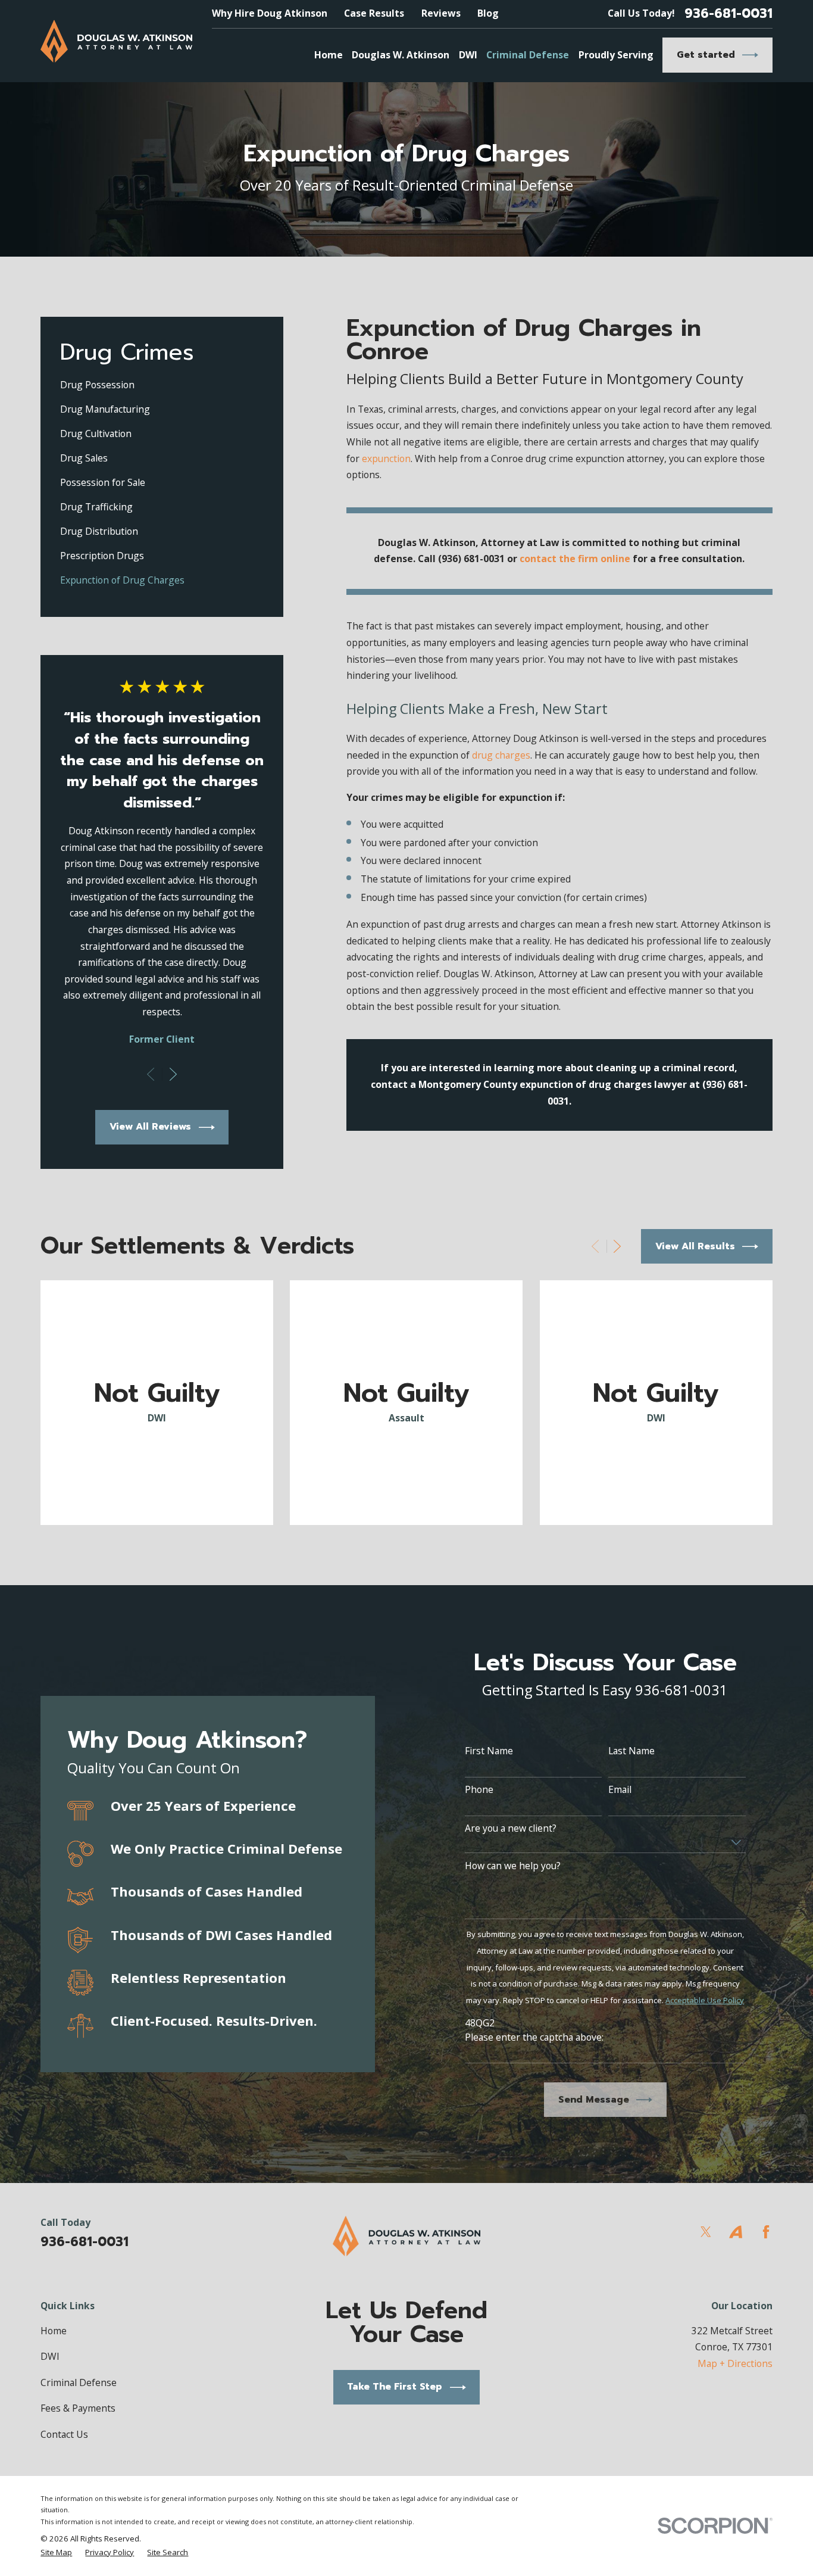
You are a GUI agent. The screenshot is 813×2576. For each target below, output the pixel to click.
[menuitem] (162, 385)
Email (620, 1790)
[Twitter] (706, 2232)
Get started (706, 55)
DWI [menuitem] (468, 55)
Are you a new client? (511, 1828)
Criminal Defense (79, 2382)
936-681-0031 (728, 14)
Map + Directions (735, 2363)
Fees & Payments (78, 2408)
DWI (50, 2356)
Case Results (374, 13)
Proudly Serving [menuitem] (616, 55)
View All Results (695, 1246)
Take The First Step (395, 2387)
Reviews (441, 13)
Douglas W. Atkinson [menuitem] (401, 55)
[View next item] (173, 1074)
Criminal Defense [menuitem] (528, 55)
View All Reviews (150, 1127)
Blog (488, 13)
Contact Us (64, 2434)
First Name (489, 1751)
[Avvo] (736, 2232)
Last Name (631, 1751)
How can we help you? (513, 1866)
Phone (479, 1790)
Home (54, 2331)
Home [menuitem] (329, 55)
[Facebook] (766, 2232)
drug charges (501, 755)
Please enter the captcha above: (534, 2037)
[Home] (116, 41)
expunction (386, 459)
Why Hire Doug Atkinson (270, 13)
